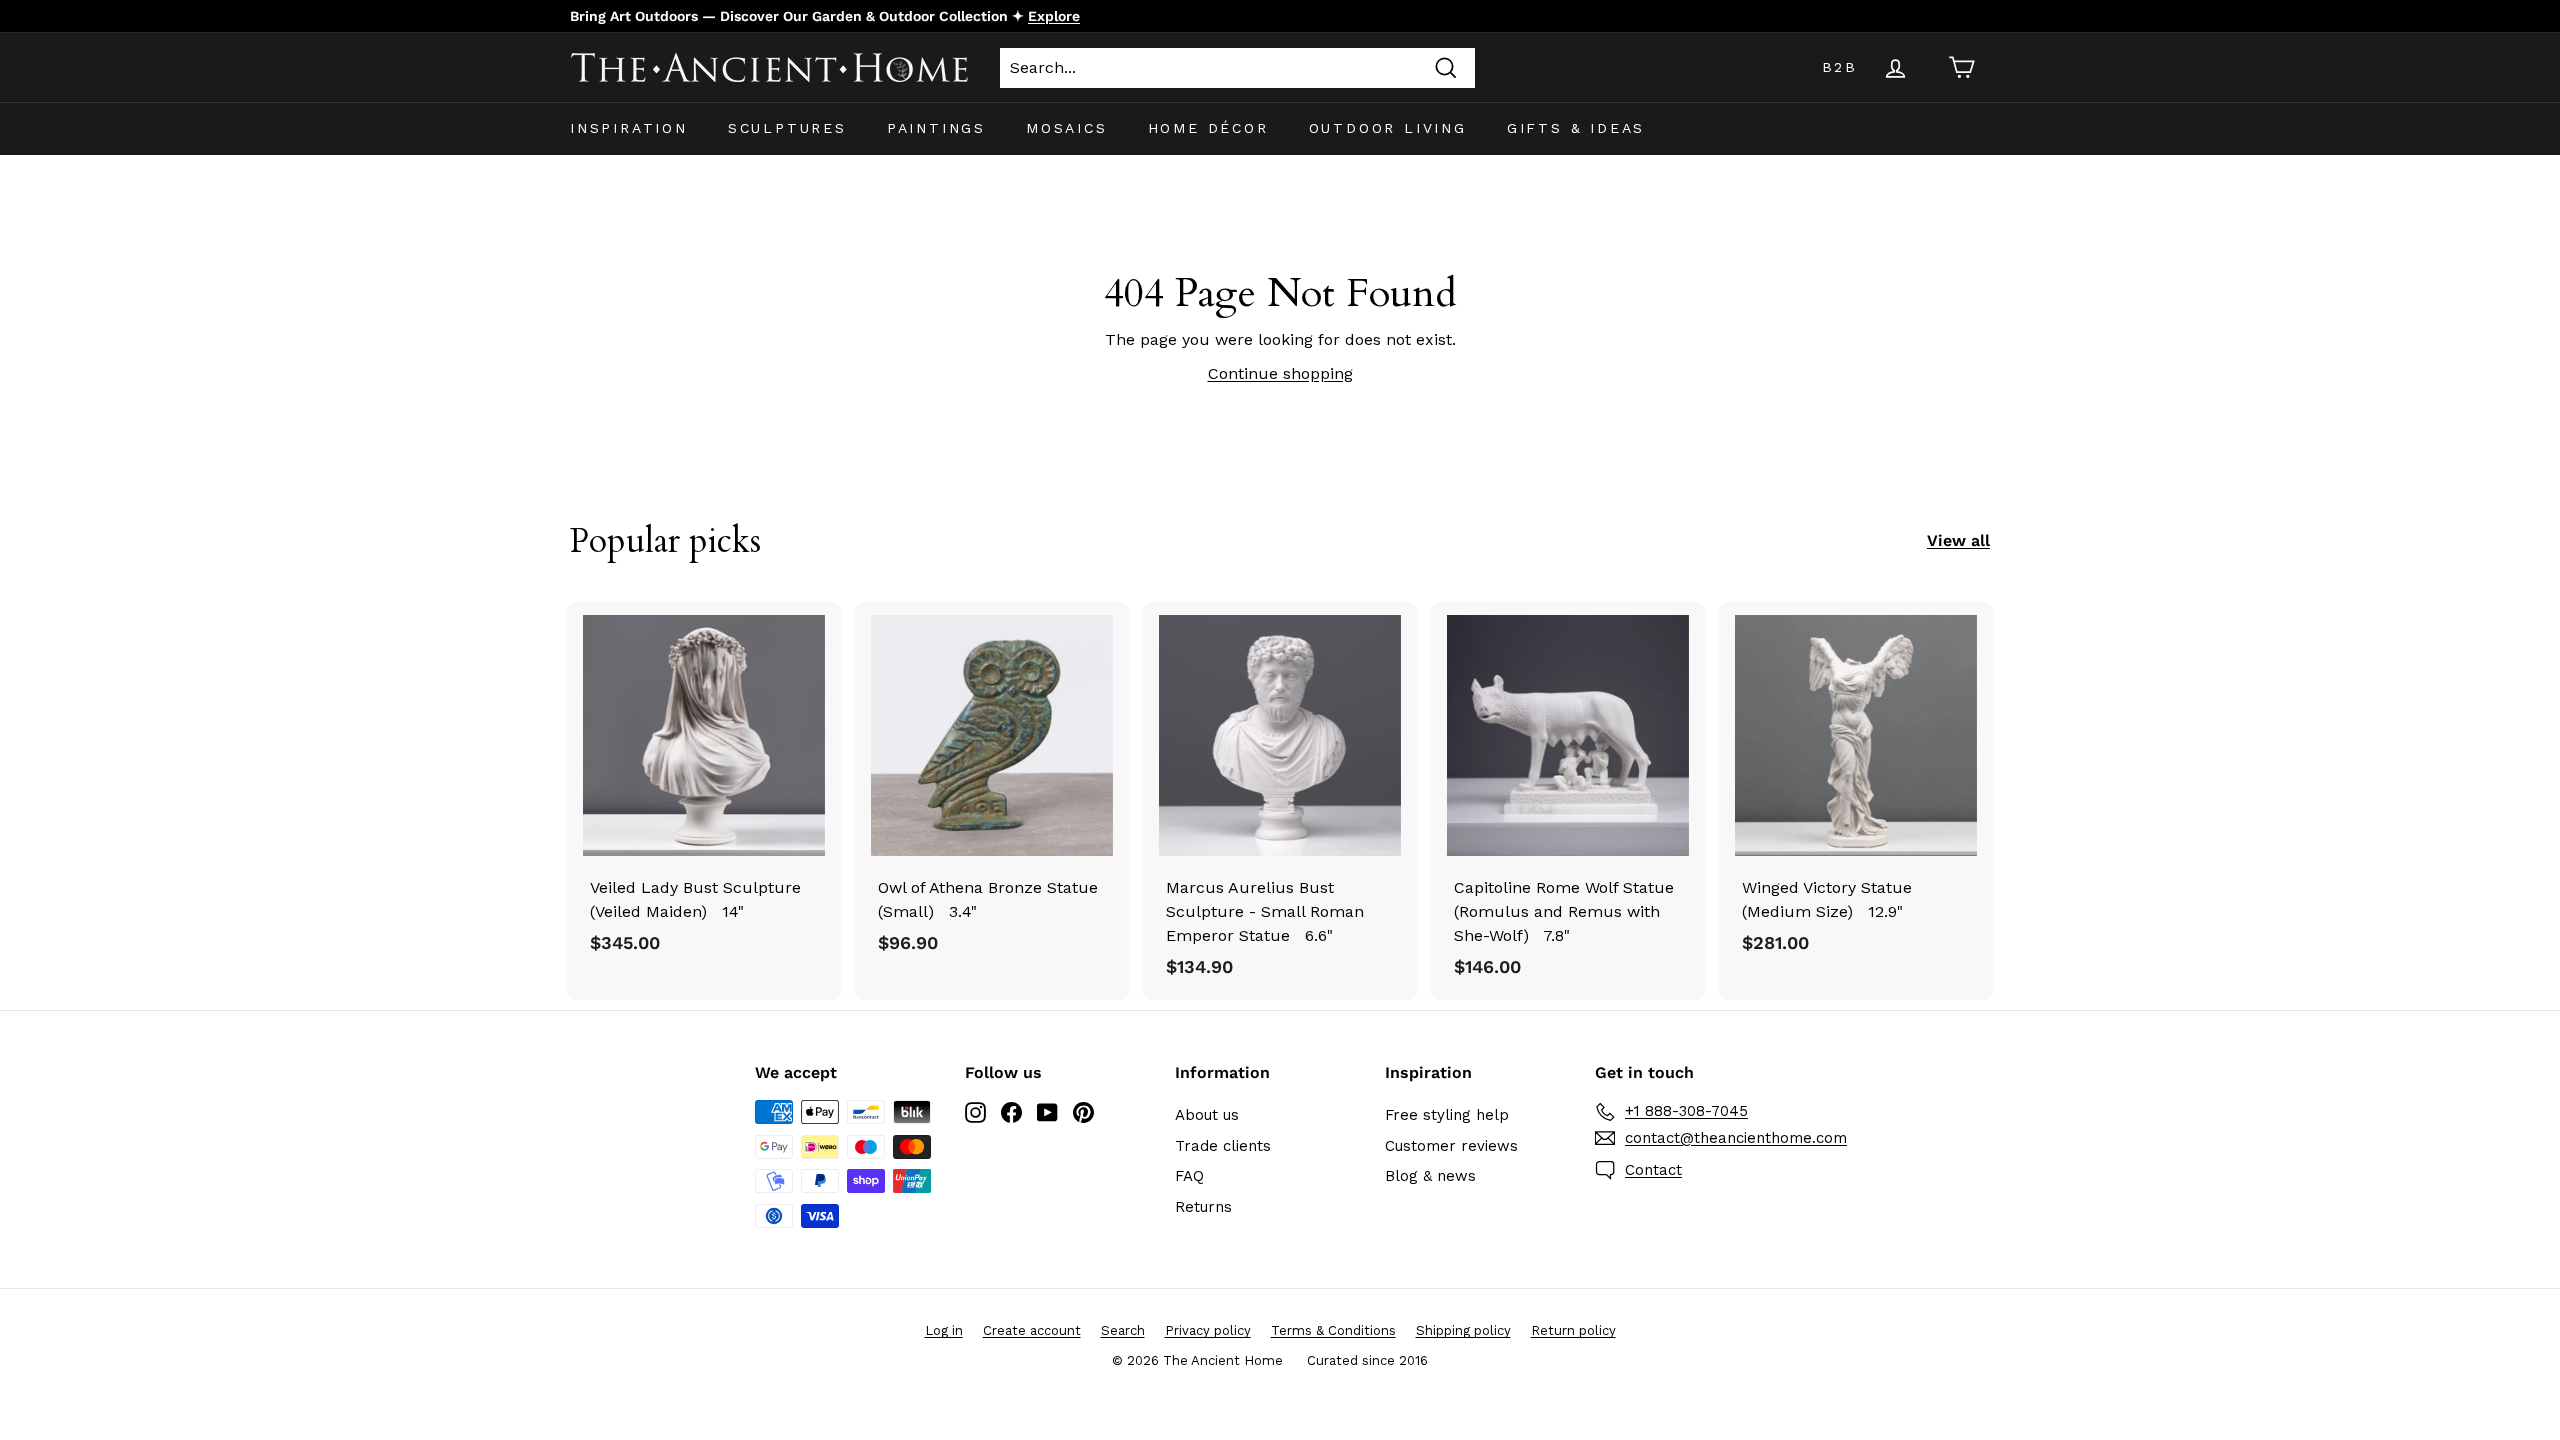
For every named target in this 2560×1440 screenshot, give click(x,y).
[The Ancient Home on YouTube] (1047, 1111)
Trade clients (1223, 1146)
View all (1958, 540)
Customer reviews (1451, 1146)
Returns (1203, 1207)
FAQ (1189, 1176)
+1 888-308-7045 (1686, 1111)
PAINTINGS (936, 128)
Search (1123, 1330)
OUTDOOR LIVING (1388, 128)
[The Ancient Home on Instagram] (975, 1111)
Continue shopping (1280, 373)
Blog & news (1430, 1176)
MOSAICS (1067, 128)
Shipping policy (1463, 1330)
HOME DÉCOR (1208, 128)
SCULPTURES (787, 128)
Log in (944, 1330)
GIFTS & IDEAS (1576, 128)
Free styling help (1447, 1115)
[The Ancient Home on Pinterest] (1083, 1111)
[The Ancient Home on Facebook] (1011, 1111)
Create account (1032, 1330)
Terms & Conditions (1333, 1330)
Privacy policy (1208, 1330)
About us (1207, 1115)
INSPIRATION (629, 128)
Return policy (1573, 1330)
